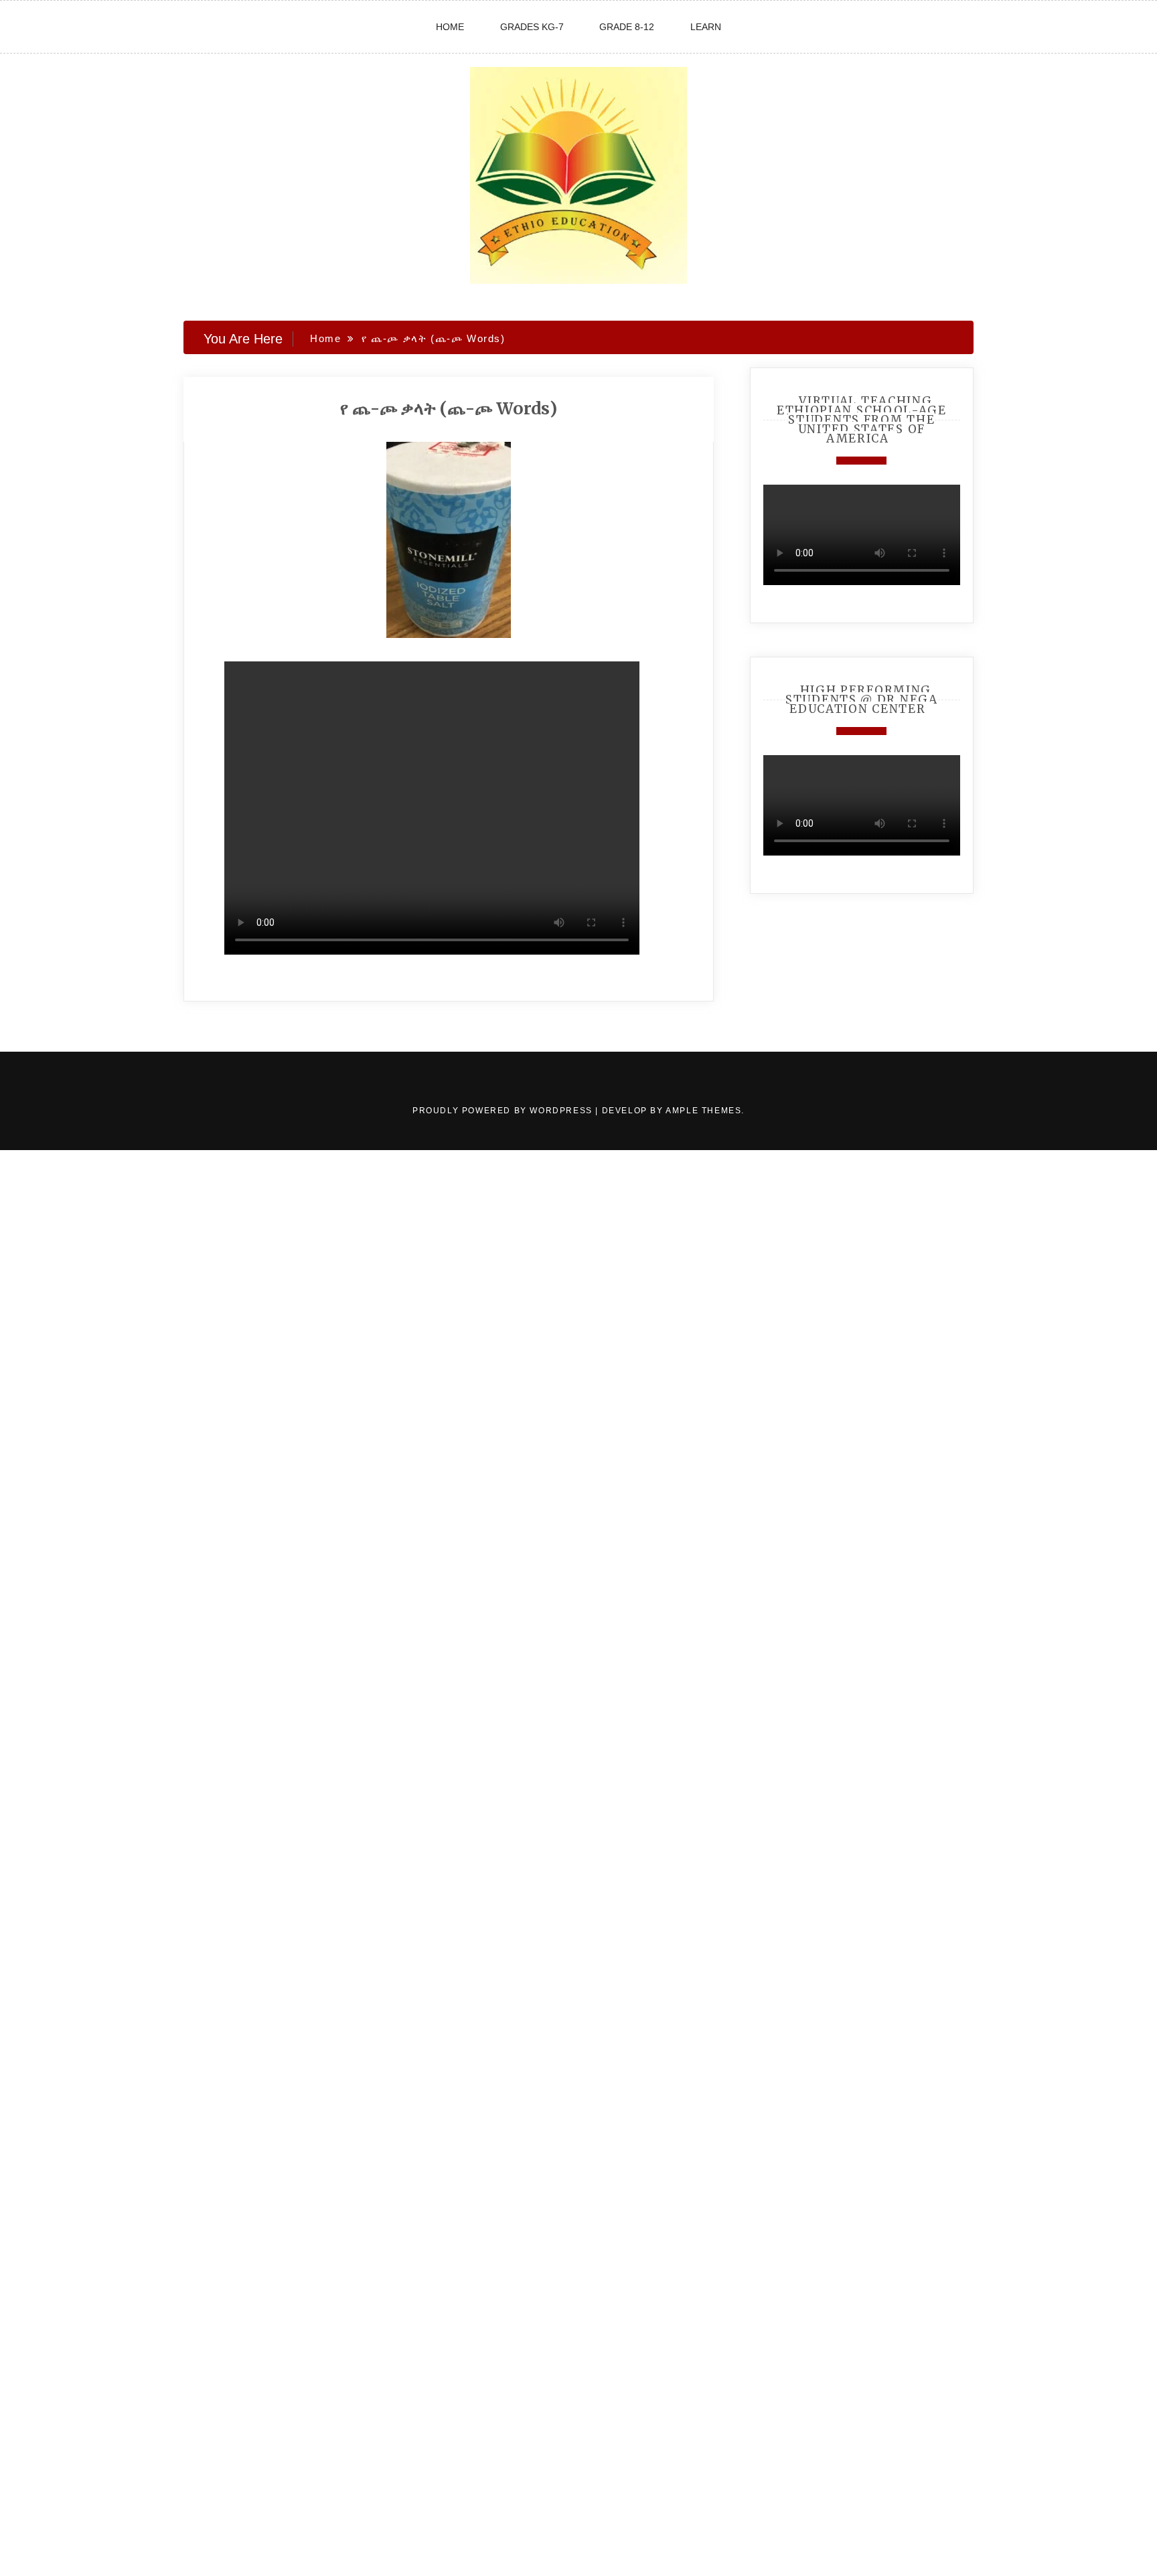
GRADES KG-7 (532, 27)
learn (706, 27)
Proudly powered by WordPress (504, 1111)
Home (450, 27)
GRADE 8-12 (627, 27)
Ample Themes (703, 1111)
